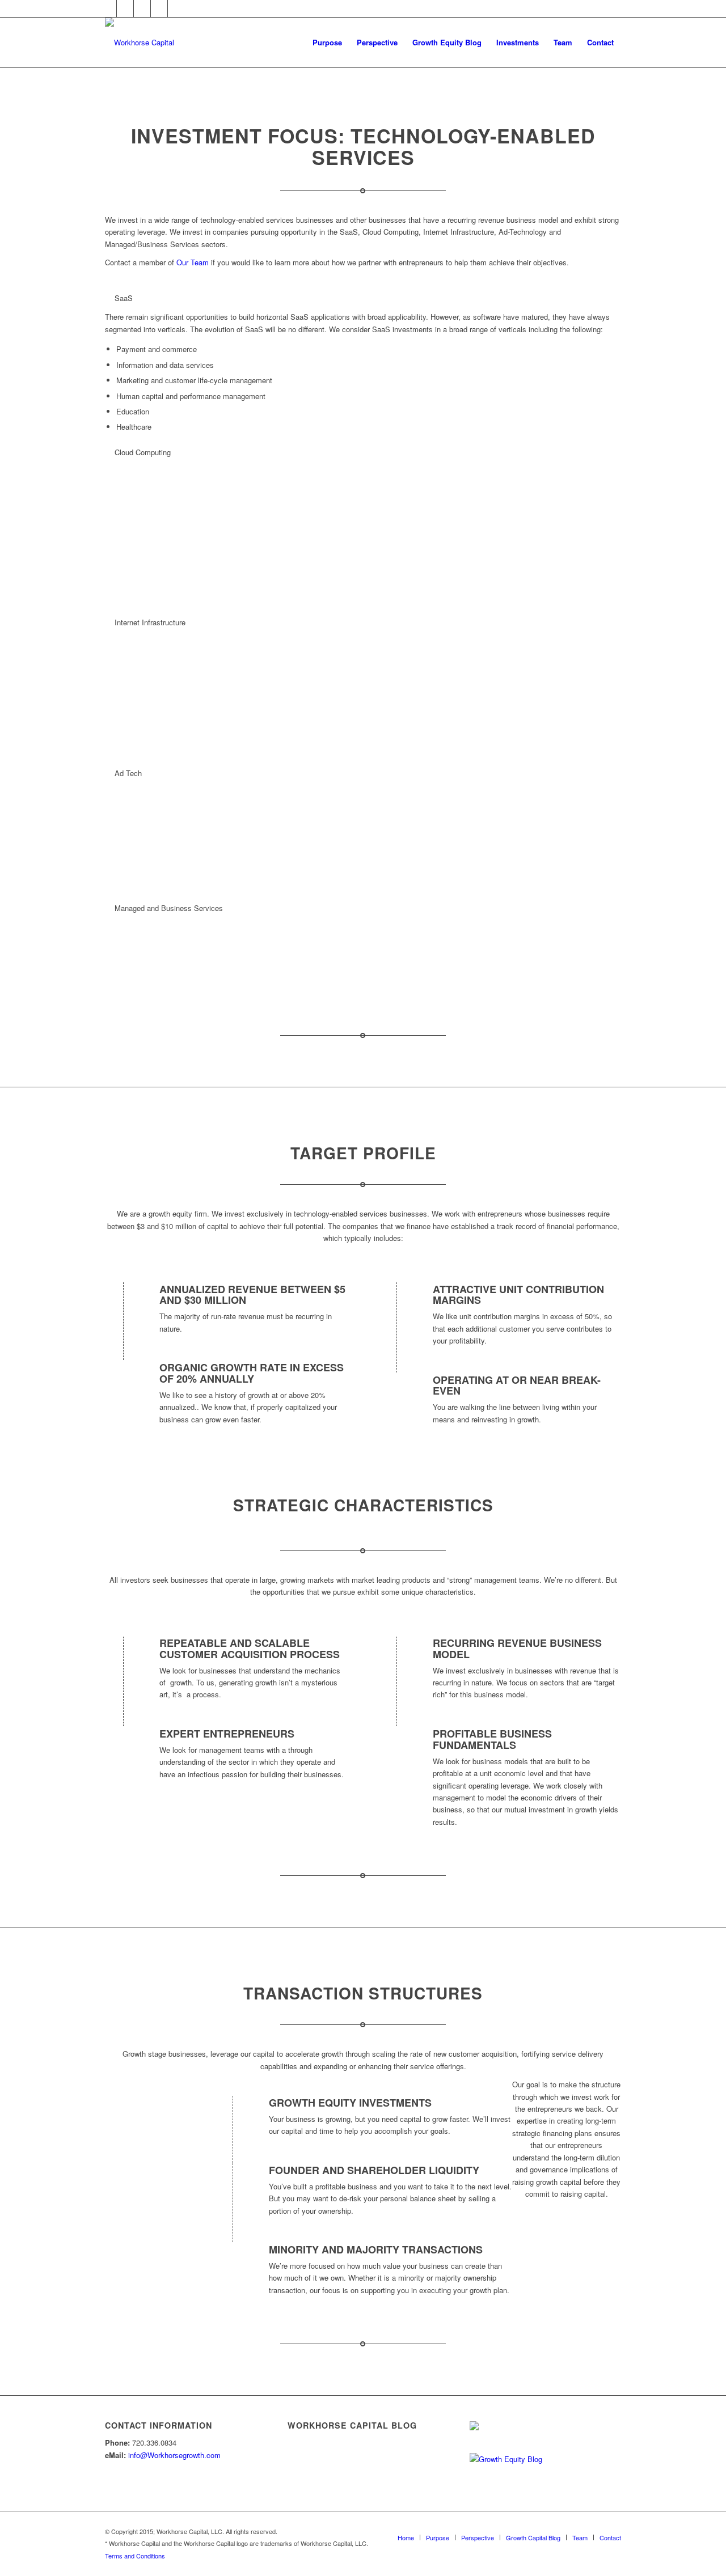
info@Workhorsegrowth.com (174, 2455)
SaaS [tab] (124, 298)
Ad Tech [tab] (128, 773)
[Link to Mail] (159, 9)
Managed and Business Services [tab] (169, 908)
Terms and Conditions (135, 2556)
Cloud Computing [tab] (143, 452)
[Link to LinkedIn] (125, 9)
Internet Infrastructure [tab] (150, 622)
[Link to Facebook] (142, 9)
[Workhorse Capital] (140, 43)
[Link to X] (108, 9)
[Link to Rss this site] (176, 9)
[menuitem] (327, 43)
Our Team (193, 262)
